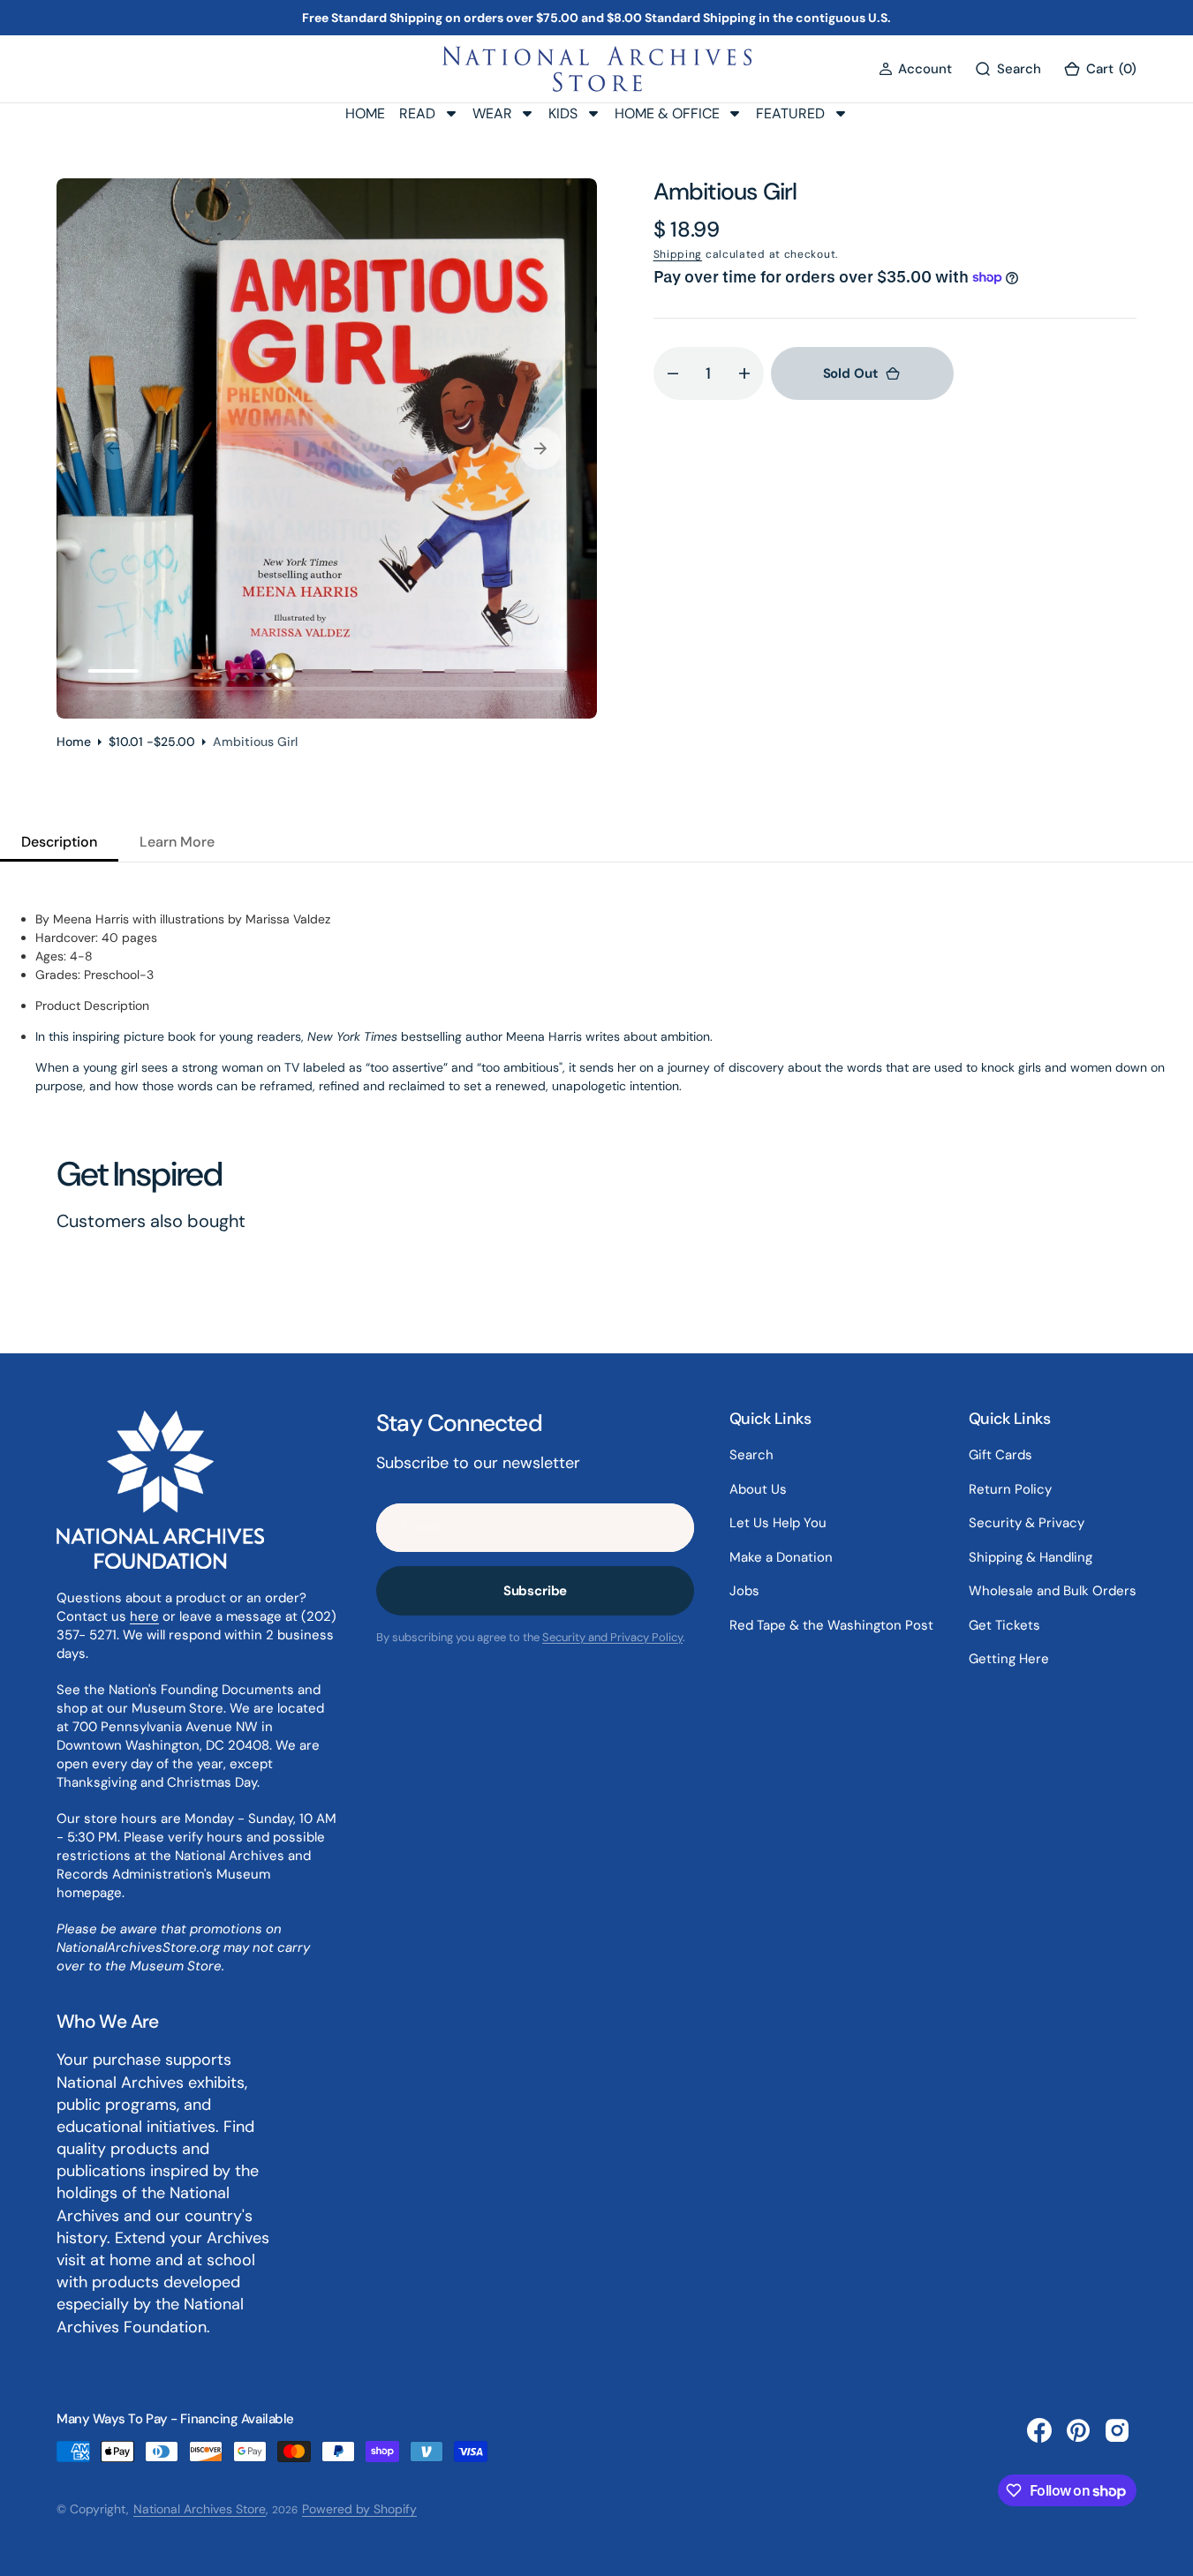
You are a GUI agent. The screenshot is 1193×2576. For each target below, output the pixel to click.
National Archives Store (200, 2509)
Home (74, 742)
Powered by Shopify (359, 2509)
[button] (915, 69)
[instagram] (1117, 2430)
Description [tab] (59, 842)
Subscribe (536, 1591)
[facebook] (1039, 2430)
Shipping (678, 254)
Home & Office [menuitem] (667, 113)
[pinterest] (1078, 2430)
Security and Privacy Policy (612, 1637)
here (144, 1616)
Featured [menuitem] (790, 113)
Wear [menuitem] (492, 113)
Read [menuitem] (417, 113)
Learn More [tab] (177, 842)
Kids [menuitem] (563, 113)
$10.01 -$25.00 (152, 742)
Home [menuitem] (365, 113)
